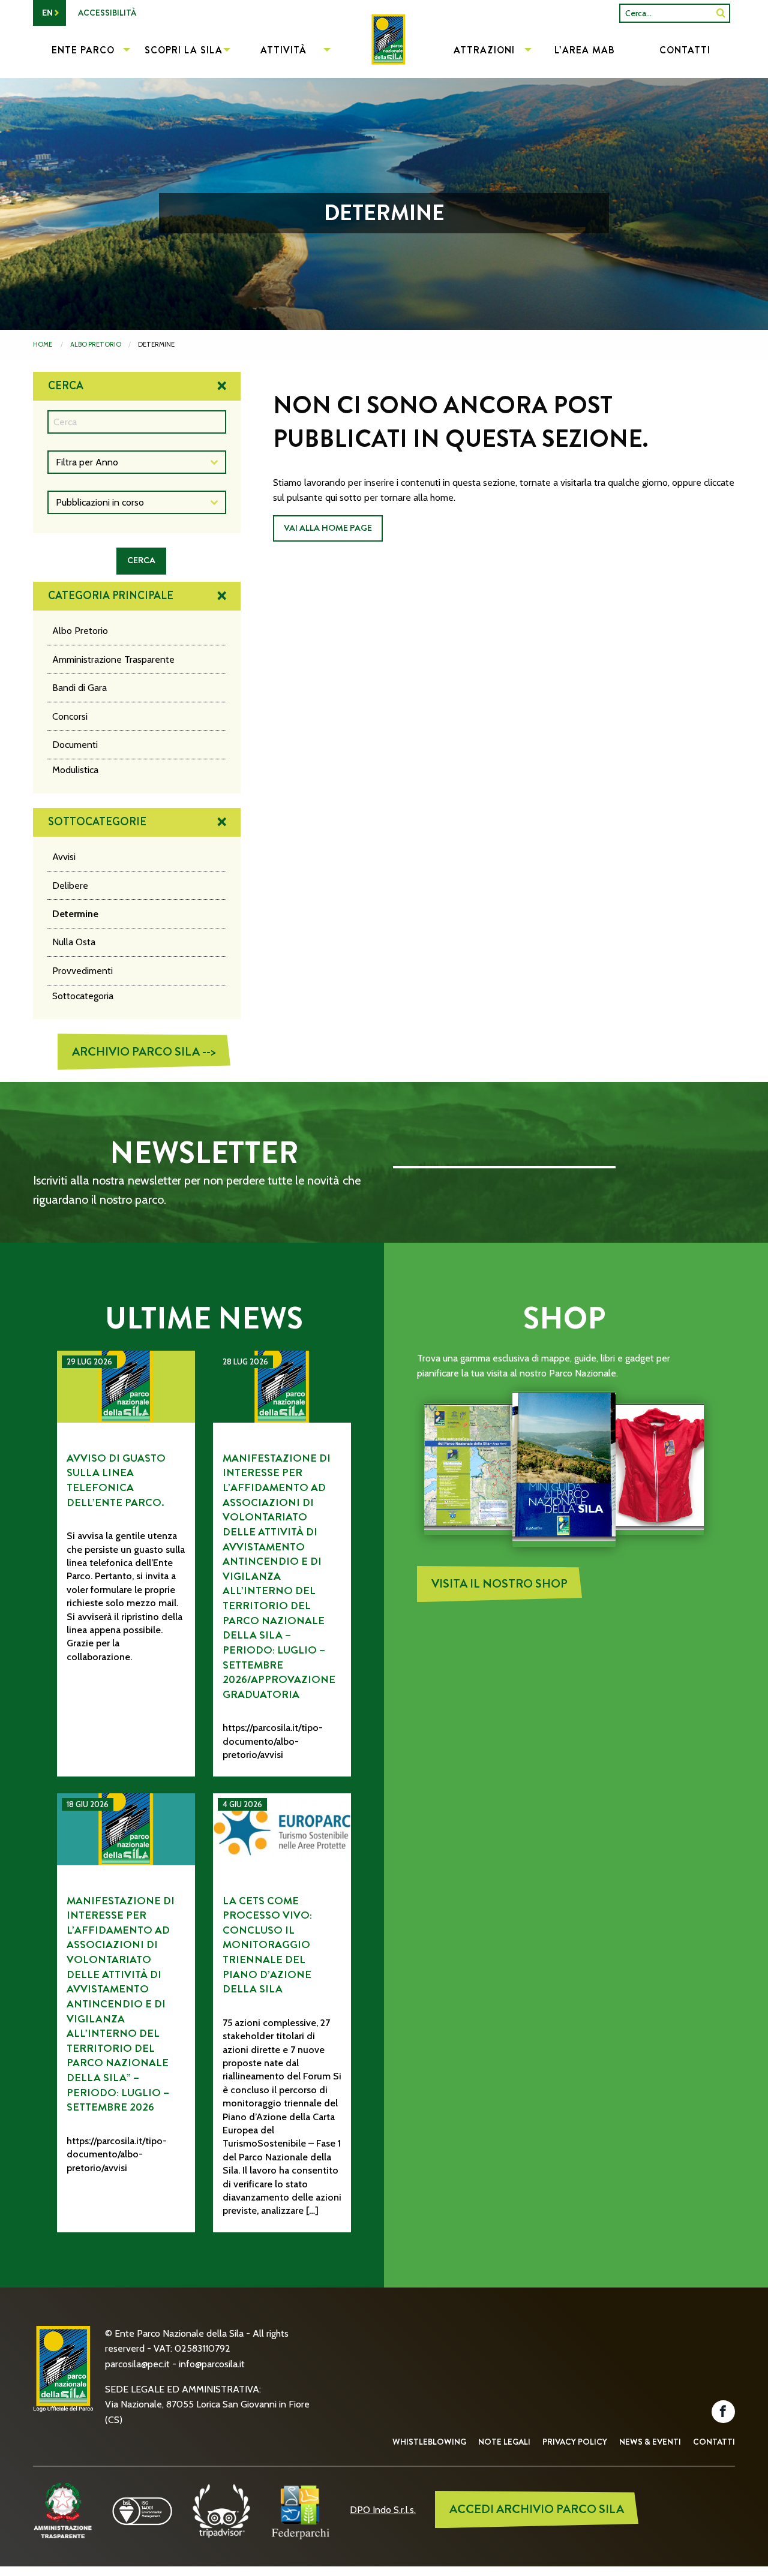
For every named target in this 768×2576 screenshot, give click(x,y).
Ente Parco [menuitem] (83, 50)
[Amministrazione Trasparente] (63, 2510)
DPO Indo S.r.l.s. (383, 2510)
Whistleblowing (429, 2442)
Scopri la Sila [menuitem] (184, 50)
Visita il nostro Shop (499, 1584)
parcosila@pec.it (137, 2364)
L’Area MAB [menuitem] (585, 50)
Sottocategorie (97, 822)
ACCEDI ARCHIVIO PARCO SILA (537, 2509)
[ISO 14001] (142, 2510)
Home (43, 344)
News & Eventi (650, 2442)
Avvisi (64, 857)
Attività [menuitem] (283, 50)
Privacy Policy (575, 2442)
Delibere (70, 886)
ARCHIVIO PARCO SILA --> (144, 1052)
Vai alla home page (328, 528)
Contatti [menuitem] (685, 50)
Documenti (75, 745)
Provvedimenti (82, 971)
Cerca (66, 386)
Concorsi (70, 716)
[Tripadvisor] (221, 2510)
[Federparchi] (301, 2510)
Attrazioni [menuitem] (484, 50)
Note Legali (504, 2442)
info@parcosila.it (212, 2364)
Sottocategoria (83, 996)
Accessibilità (107, 13)
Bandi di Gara (79, 688)
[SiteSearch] (721, 13)
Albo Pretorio (96, 344)
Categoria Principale (111, 596)
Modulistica (75, 770)
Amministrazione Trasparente (113, 659)
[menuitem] (384, 52)
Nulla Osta (74, 942)
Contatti (714, 2442)
